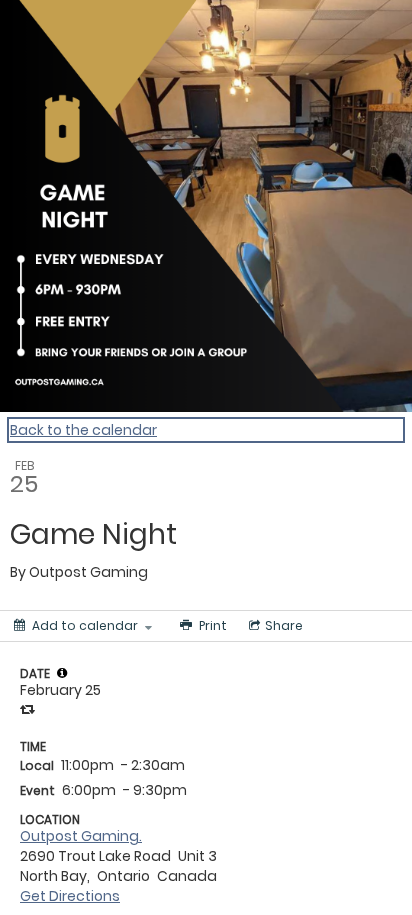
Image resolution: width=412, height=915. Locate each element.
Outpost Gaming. (81, 836)
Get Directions (70, 896)
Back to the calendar (83, 430)
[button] (62, 673)
